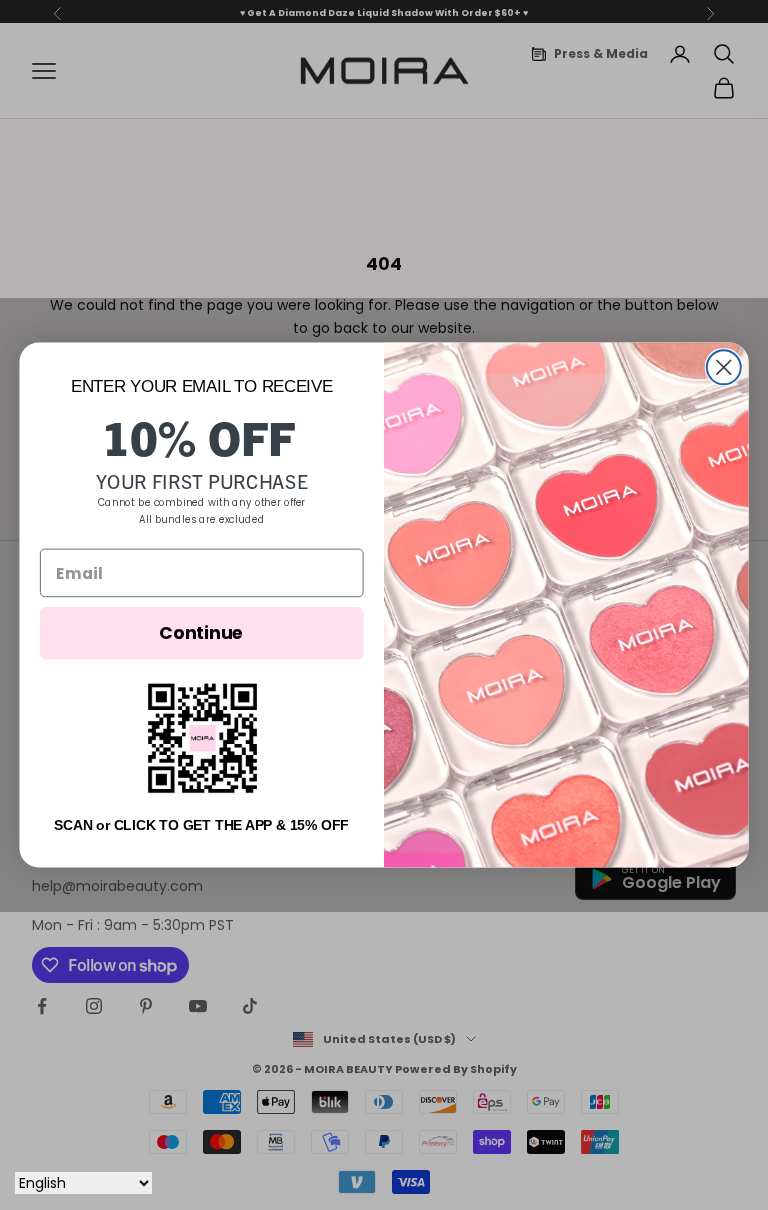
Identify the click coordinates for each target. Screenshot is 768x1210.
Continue (201, 633)
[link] (201, 738)
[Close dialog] (724, 367)
